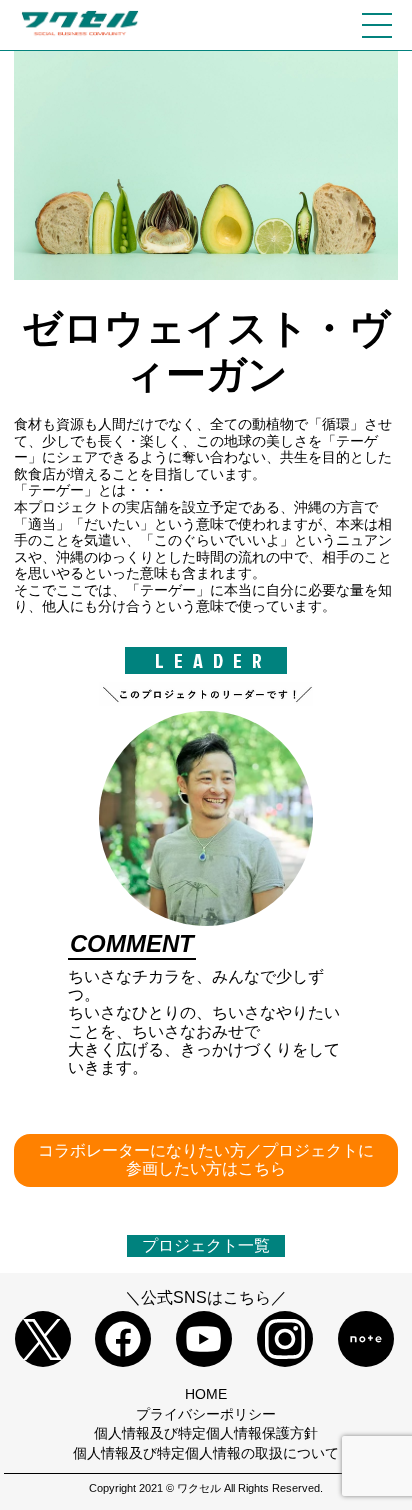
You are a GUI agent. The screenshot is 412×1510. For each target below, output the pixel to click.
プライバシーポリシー (206, 1414)
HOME (206, 1394)
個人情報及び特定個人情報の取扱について (206, 1453)
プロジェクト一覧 (206, 1245)
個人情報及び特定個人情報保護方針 (206, 1433)
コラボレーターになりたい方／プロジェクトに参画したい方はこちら (206, 1159)
